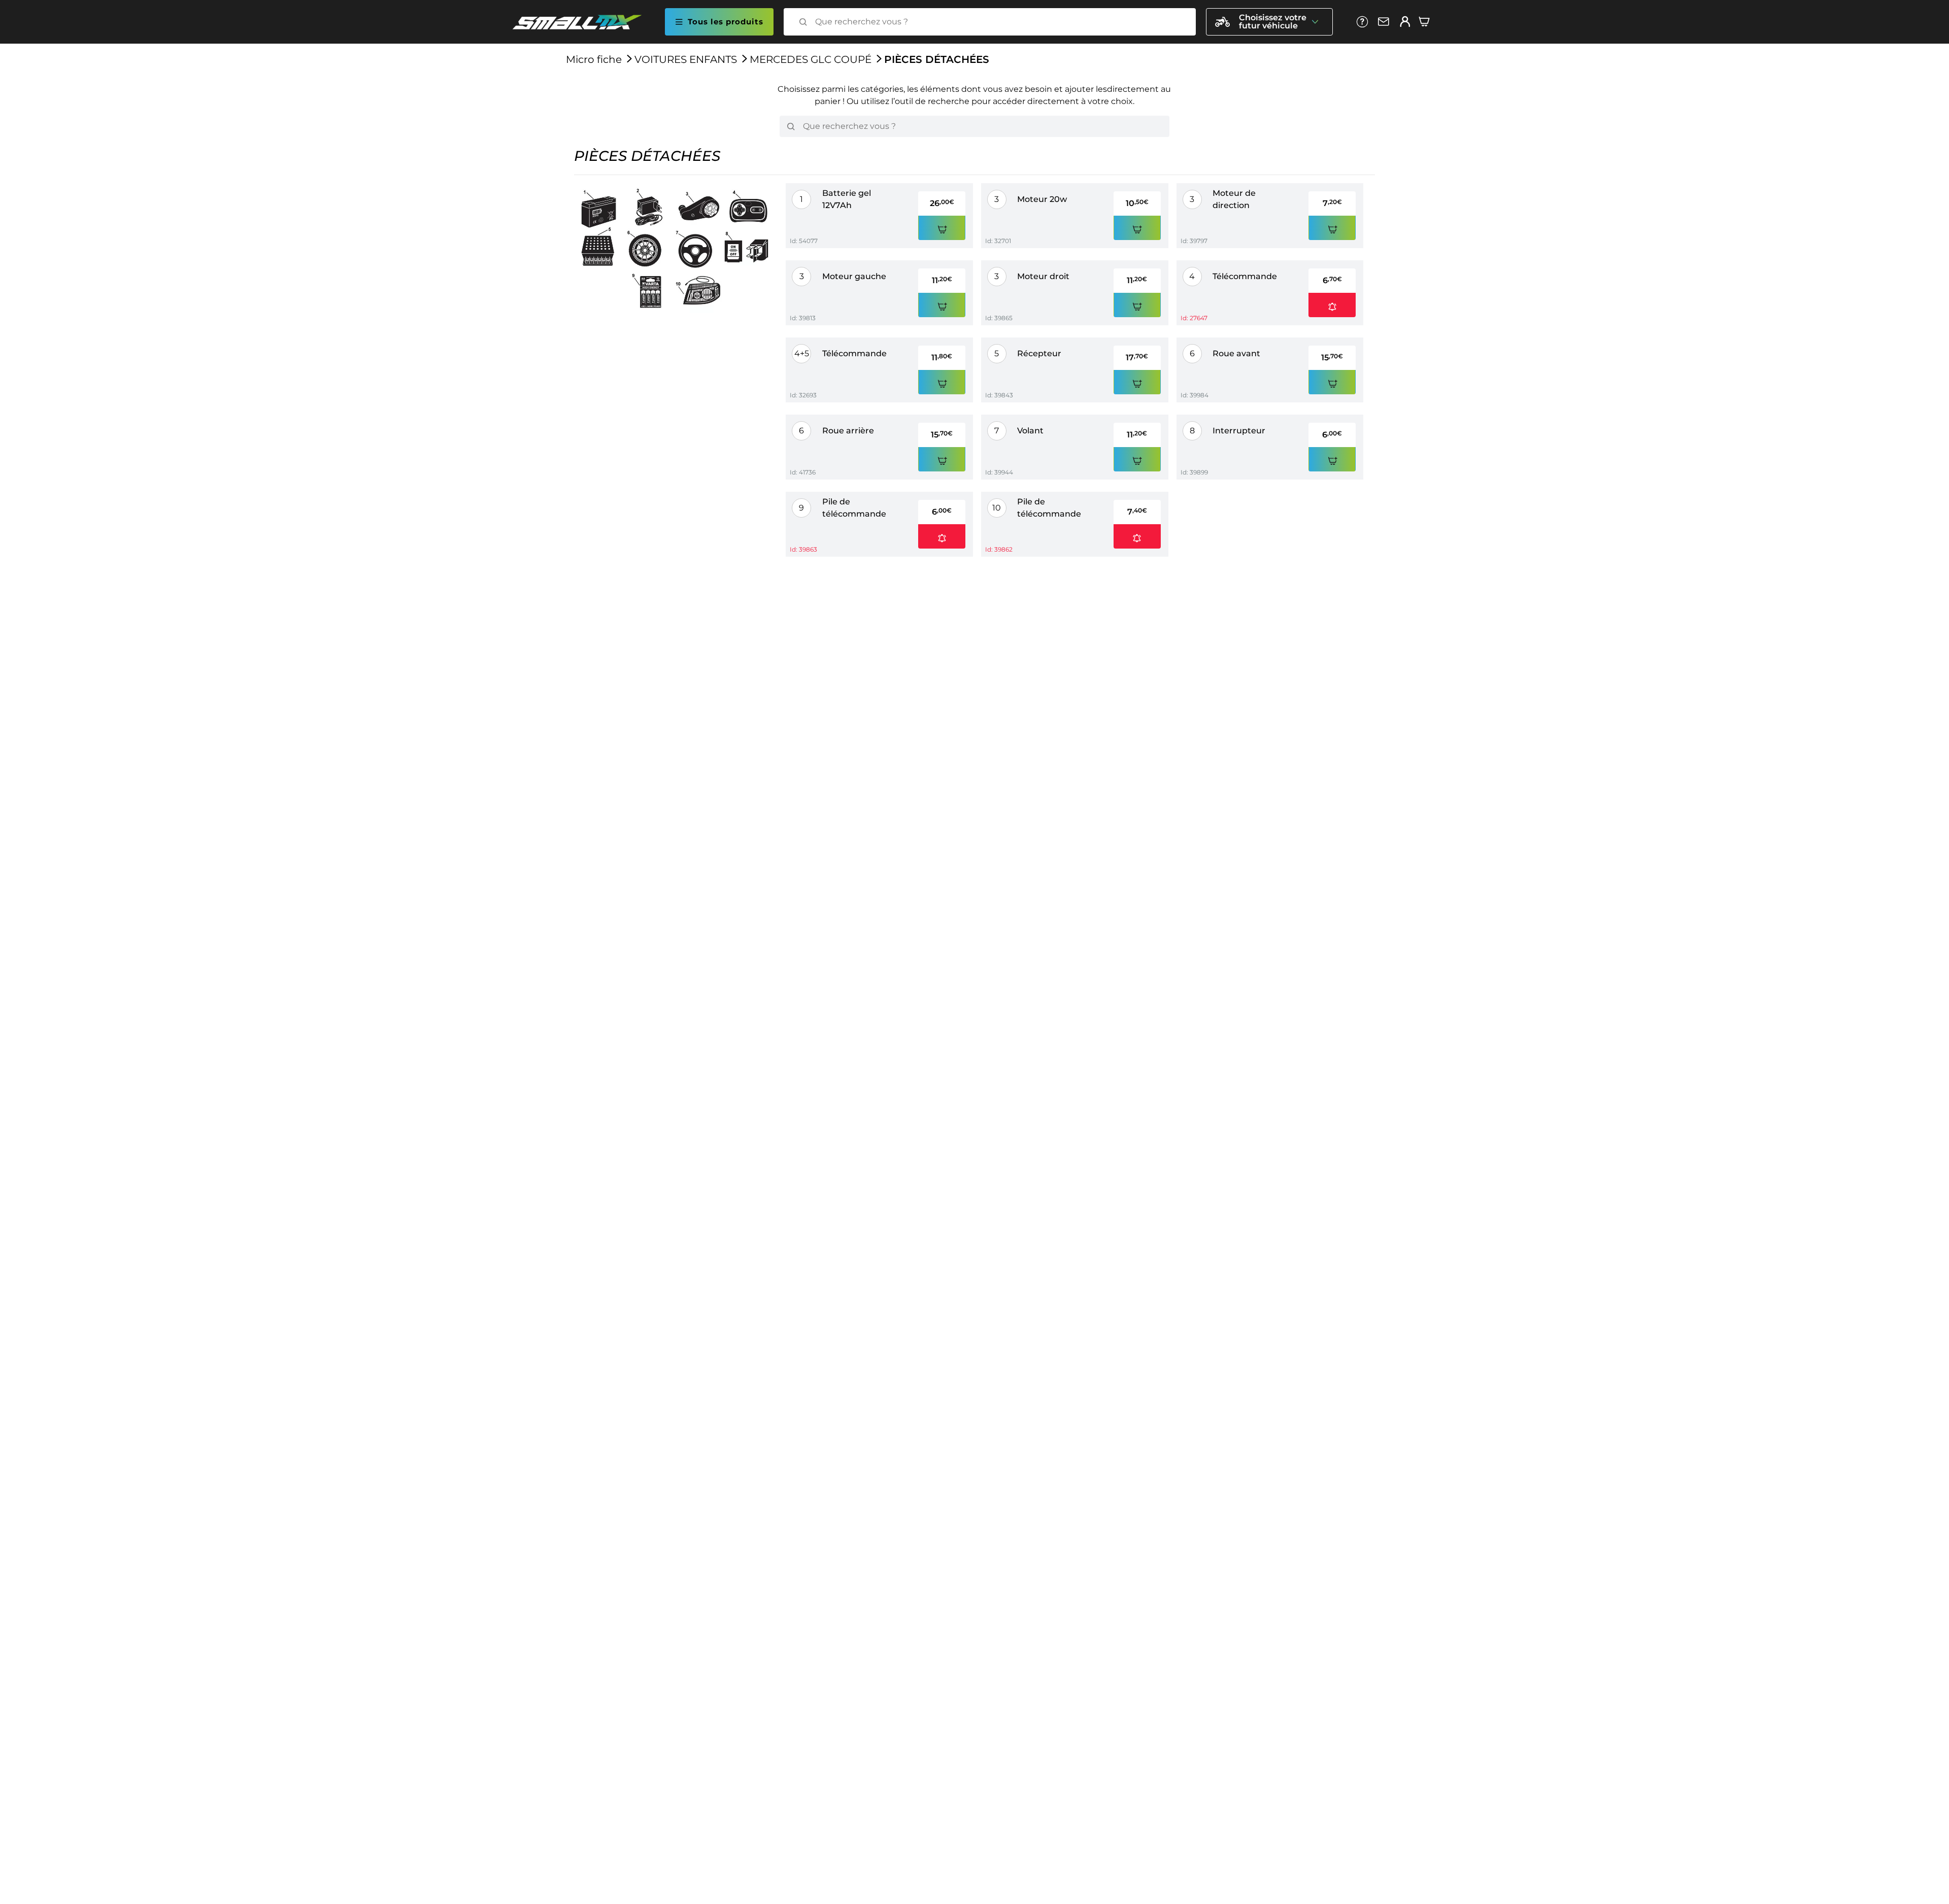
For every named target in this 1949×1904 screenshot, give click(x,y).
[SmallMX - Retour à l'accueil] (583, 22)
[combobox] (999, 22)
